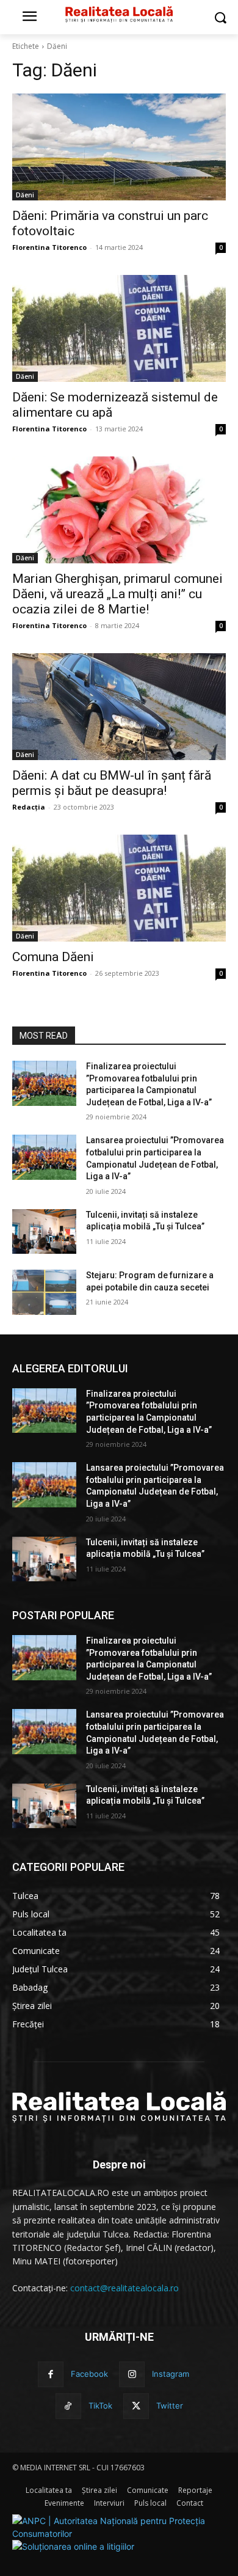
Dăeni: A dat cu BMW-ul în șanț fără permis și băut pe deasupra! (112, 783)
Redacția (29, 807)
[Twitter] (136, 2406)
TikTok (100, 2406)
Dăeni (25, 195)
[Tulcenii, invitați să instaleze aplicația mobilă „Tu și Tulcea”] (44, 1232)
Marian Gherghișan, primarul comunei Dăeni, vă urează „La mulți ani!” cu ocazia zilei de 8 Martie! (117, 594)
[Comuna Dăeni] (119, 888)
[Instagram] (132, 2374)
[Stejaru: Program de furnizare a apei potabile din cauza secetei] (44, 1292)
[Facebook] (51, 2374)
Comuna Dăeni (53, 957)
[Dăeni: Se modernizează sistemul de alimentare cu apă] (119, 328)
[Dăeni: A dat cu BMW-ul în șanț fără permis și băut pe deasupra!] (119, 707)
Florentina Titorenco (49, 247)
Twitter (170, 2406)
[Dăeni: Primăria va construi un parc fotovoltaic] (119, 147)
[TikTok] (68, 2406)
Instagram (171, 2374)
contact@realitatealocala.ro (124, 2288)
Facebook (89, 2374)
